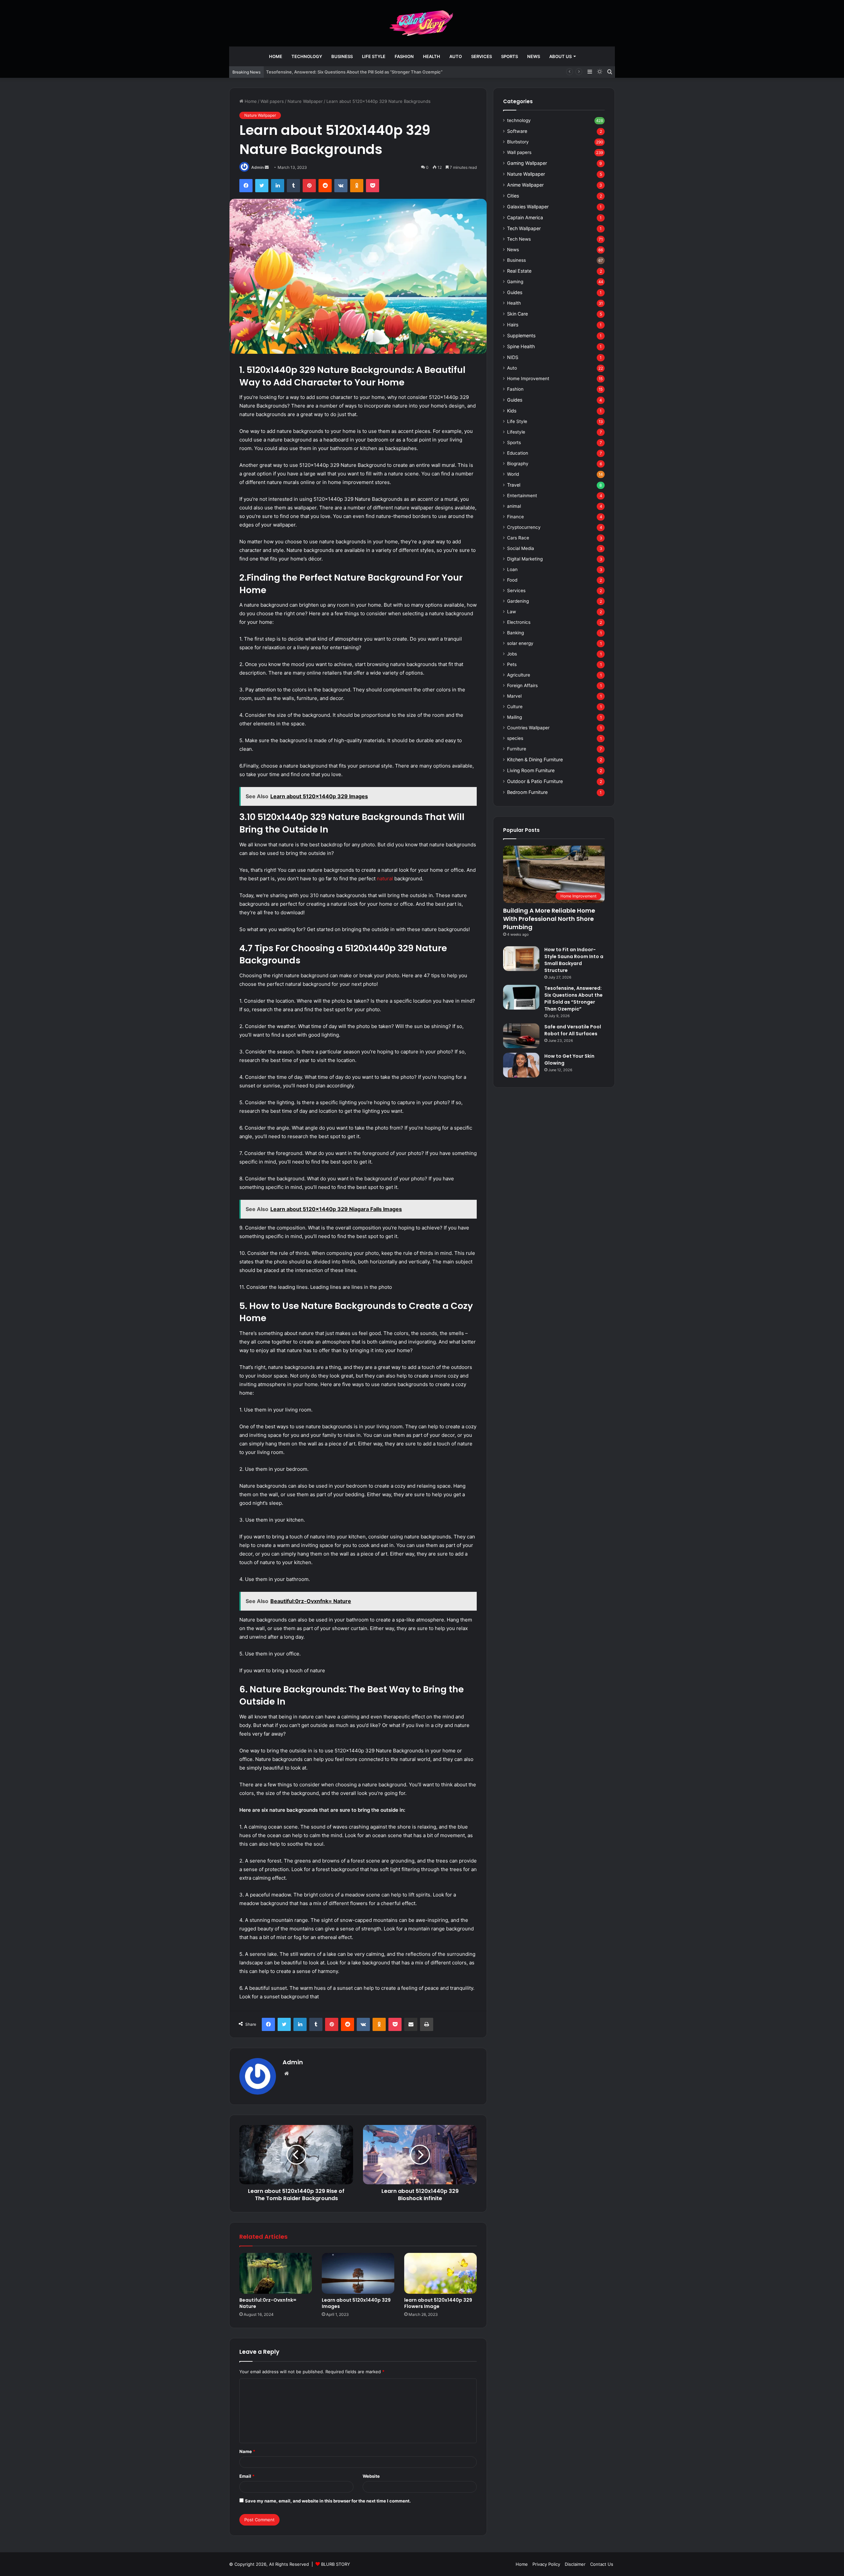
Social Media (521, 548)
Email (247, 2476)
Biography (518, 464)
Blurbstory (518, 142)
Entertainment (522, 496)
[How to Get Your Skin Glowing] (521, 1065)
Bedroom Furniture (527, 792)
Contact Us (602, 2564)
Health (432, 56)
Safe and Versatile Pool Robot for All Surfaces (573, 1030)
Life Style (374, 56)
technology (307, 56)
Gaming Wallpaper (527, 163)
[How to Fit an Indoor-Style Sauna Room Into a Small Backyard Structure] (521, 959)
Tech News (519, 239)
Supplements (521, 335)
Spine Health (521, 346)
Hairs (513, 325)
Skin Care (517, 314)
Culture (515, 707)
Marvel (514, 696)
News (534, 56)
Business (342, 56)
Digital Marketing (525, 559)
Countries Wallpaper (528, 728)
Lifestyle (516, 432)
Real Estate (519, 271)
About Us (560, 56)
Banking (515, 633)
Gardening (518, 601)
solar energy (520, 643)
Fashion (404, 56)
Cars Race (518, 538)
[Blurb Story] (422, 23)
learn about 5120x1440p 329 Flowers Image (438, 2303)
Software (517, 131)
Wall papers (272, 101)
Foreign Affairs (522, 685)
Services (482, 56)
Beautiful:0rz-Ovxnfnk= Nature (268, 2303)
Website (371, 2476)
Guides (515, 292)
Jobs (512, 654)
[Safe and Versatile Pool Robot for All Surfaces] (521, 1036)
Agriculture (519, 675)
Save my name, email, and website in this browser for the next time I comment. (328, 2501)
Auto (456, 56)
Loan (512, 569)
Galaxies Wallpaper (528, 207)
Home (276, 56)
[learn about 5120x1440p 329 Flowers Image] (440, 2273)
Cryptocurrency (524, 527)
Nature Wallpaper (305, 101)
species (515, 738)
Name (247, 2451)
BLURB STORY (336, 2564)
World (513, 474)
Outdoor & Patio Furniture (535, 781)
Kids (512, 411)
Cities (513, 196)
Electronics (519, 622)
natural (386, 879)
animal (514, 506)
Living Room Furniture (531, 770)
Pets (512, 664)
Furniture (517, 749)
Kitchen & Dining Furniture (535, 759)
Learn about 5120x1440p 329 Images (356, 2303)
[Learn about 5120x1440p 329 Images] (358, 2273)
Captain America (525, 217)
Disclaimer (575, 2564)
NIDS (513, 357)
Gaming (515, 282)
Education (518, 453)
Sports (510, 56)
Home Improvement (528, 379)
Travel (514, 485)
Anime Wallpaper (525, 185)
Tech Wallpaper (524, 228)
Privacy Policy (546, 2564)
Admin (257, 167)
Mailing (514, 717)
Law (512, 612)
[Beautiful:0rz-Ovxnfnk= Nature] (276, 2273)
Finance (515, 517)
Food (512, 580)
